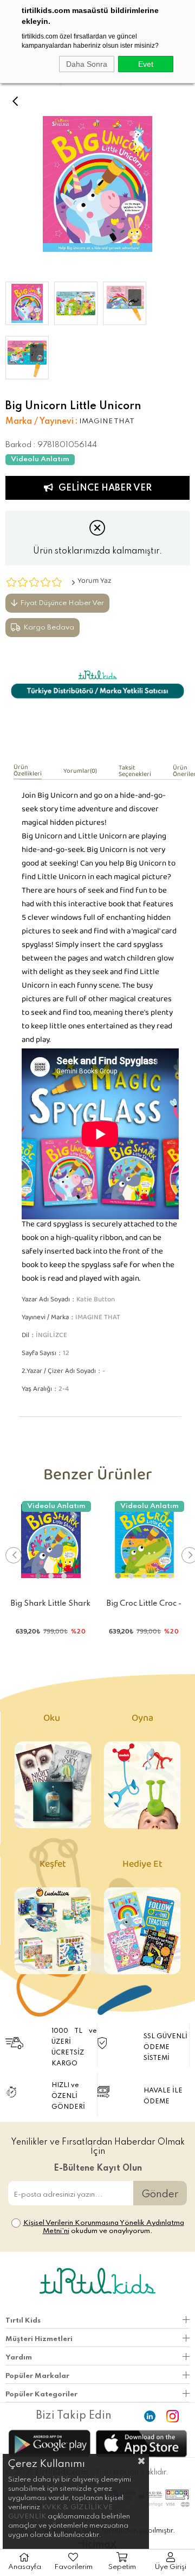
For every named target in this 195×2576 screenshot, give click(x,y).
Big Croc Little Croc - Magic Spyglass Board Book (144, 1606)
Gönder (160, 2194)
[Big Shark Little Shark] (51, 1541)
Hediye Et (142, 1866)
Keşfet (53, 1866)
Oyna (142, 1720)
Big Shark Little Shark (51, 1604)
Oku (53, 1720)
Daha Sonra (87, 64)
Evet (146, 64)
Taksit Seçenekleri (135, 773)
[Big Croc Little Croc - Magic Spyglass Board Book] (145, 1541)
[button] (38, 1576)
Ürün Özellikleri (28, 772)
